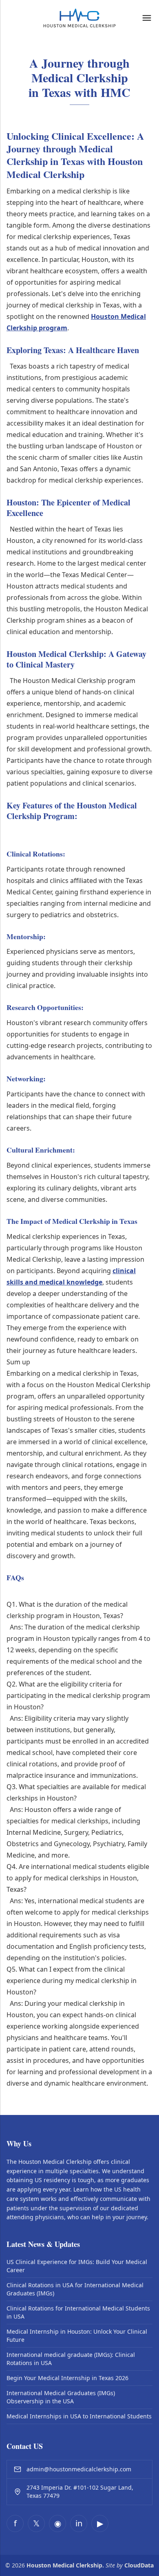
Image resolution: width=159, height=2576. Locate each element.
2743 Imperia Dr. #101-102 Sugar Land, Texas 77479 (80, 2491)
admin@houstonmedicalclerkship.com (79, 2469)
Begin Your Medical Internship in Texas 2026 (67, 2378)
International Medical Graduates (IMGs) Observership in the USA (61, 2397)
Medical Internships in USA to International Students (79, 2416)
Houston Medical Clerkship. (65, 2565)
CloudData (139, 2565)
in (79, 2523)
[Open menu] (147, 18)
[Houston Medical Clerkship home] (79, 18)
